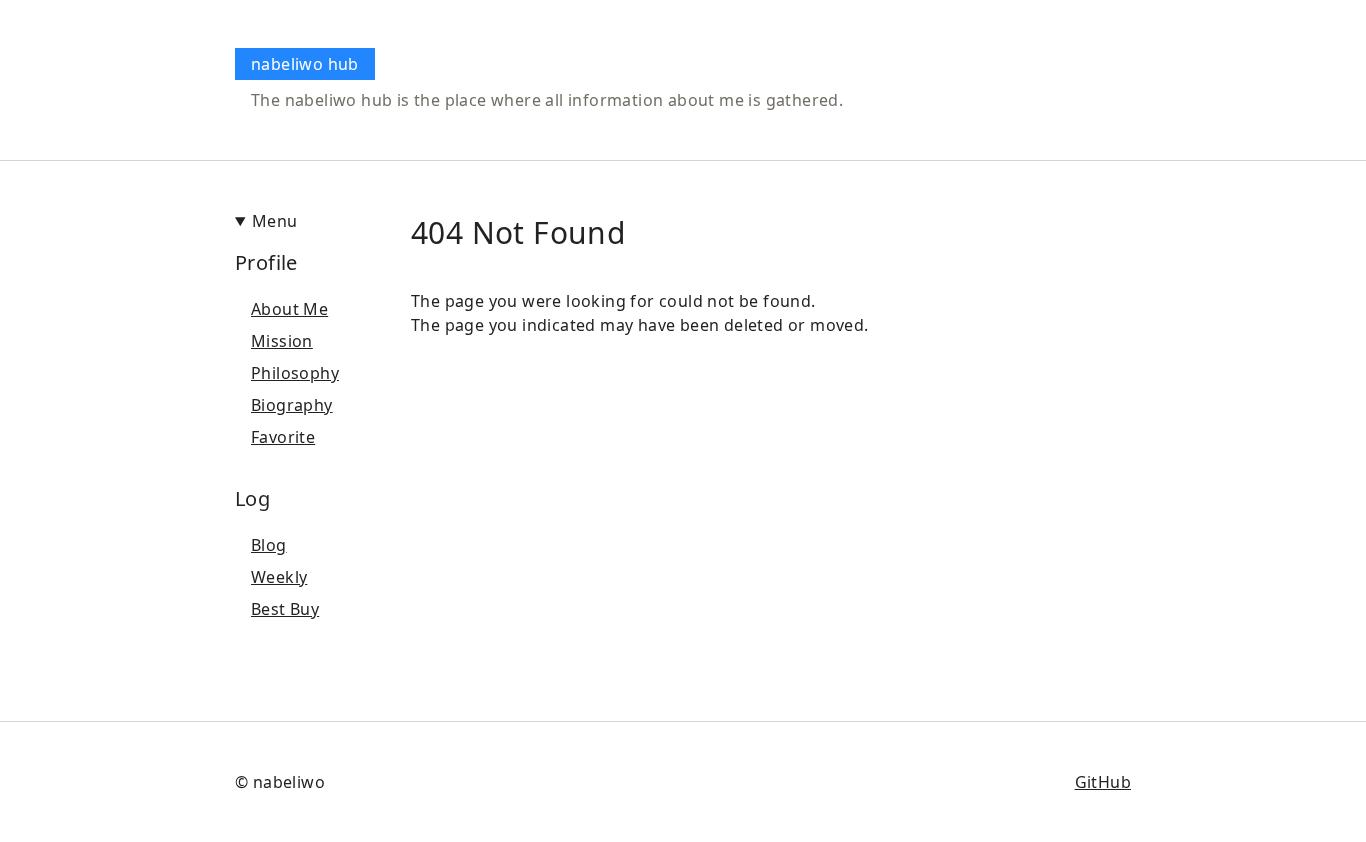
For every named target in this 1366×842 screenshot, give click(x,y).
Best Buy (285, 609)
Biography (292, 405)
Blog (269, 545)
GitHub (1103, 782)
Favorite (283, 437)
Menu (275, 221)
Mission (282, 341)
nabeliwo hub (305, 64)
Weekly (279, 577)
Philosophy (295, 373)
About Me (289, 309)
